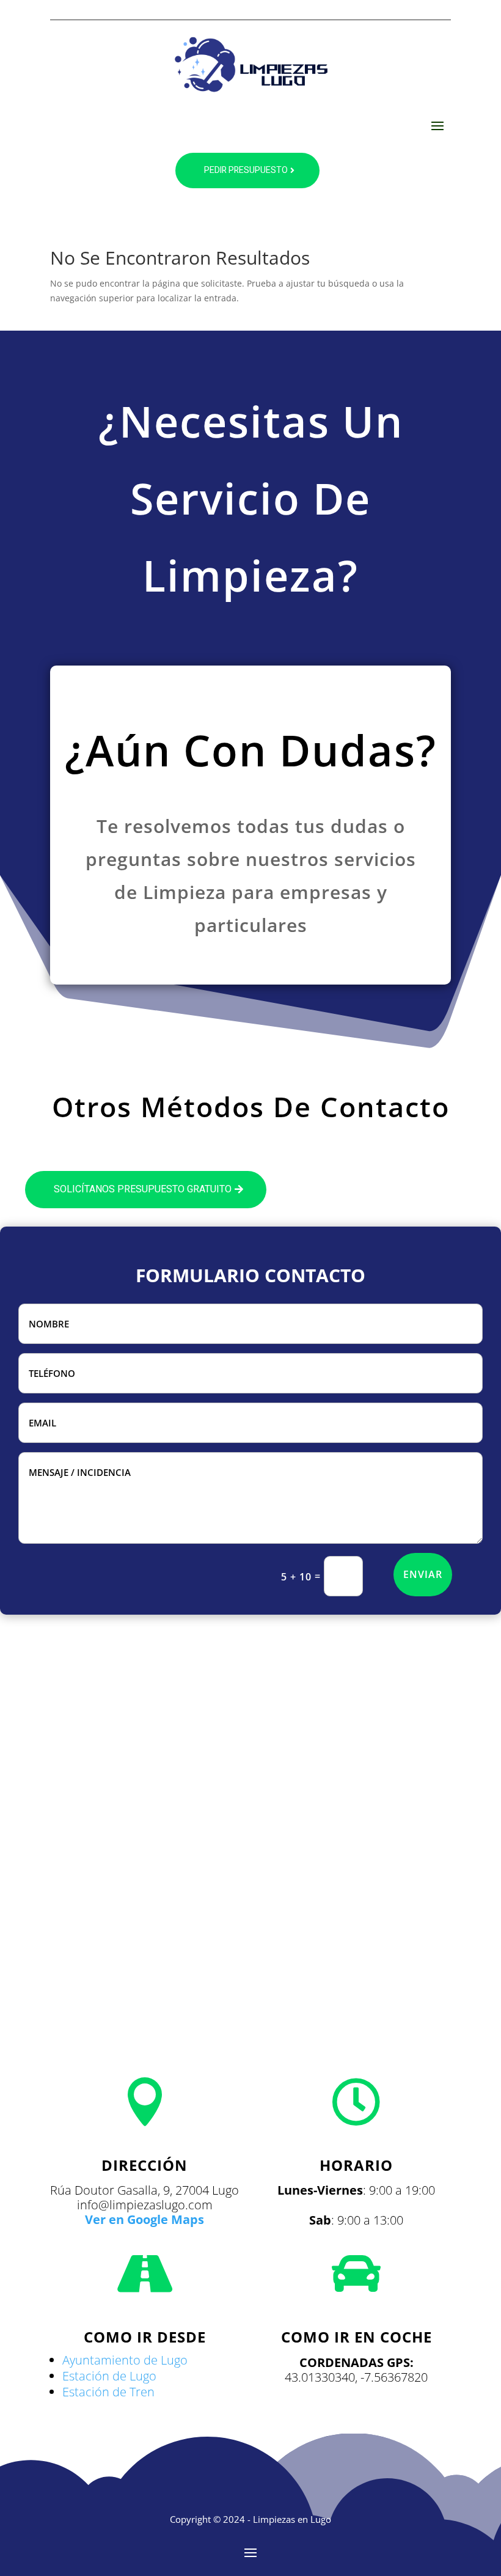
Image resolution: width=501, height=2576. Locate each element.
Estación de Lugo (109, 2376)
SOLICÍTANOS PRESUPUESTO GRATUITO (143, 1189)
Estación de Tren (108, 2392)
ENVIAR (423, 1574)
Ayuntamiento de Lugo (125, 2360)
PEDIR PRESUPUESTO (246, 170)
